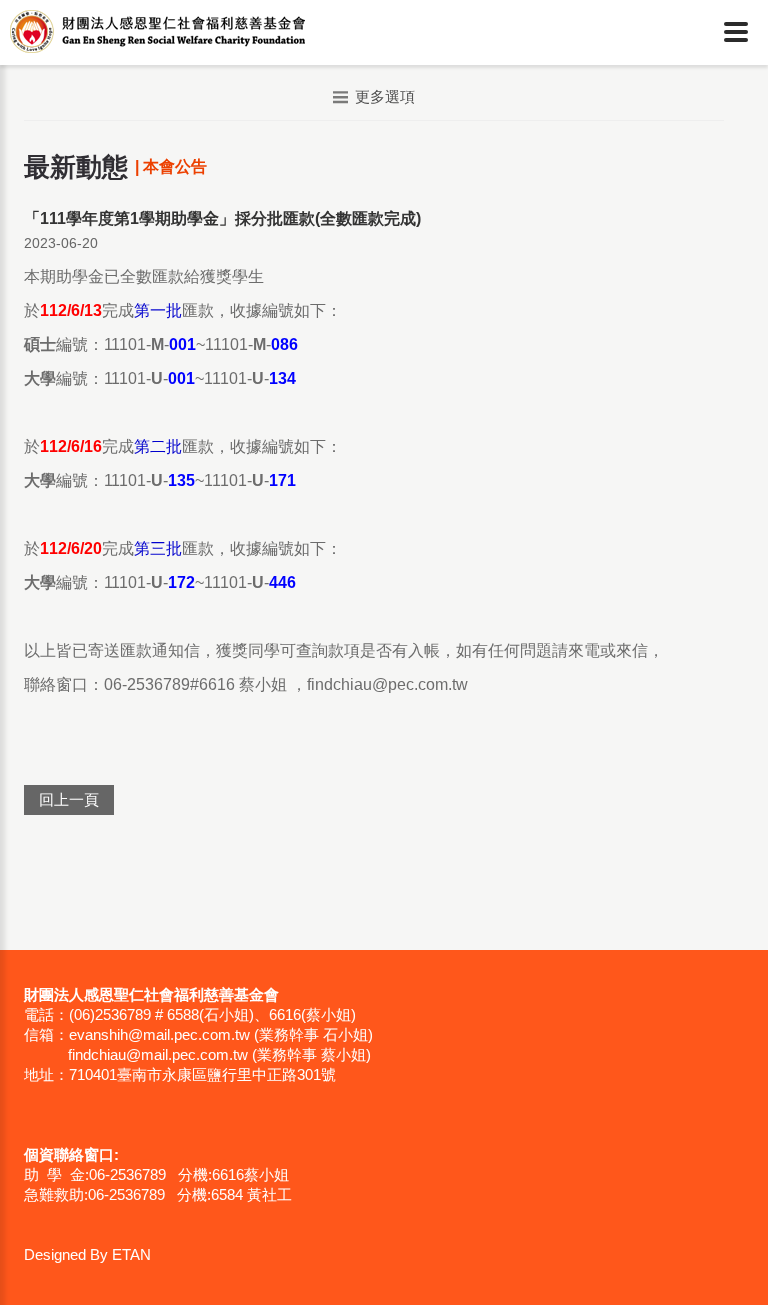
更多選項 (385, 96)
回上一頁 (69, 799)
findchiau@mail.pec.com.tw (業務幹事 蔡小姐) (219, 1054)
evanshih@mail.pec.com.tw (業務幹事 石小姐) (221, 1034)
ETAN (131, 1254)
